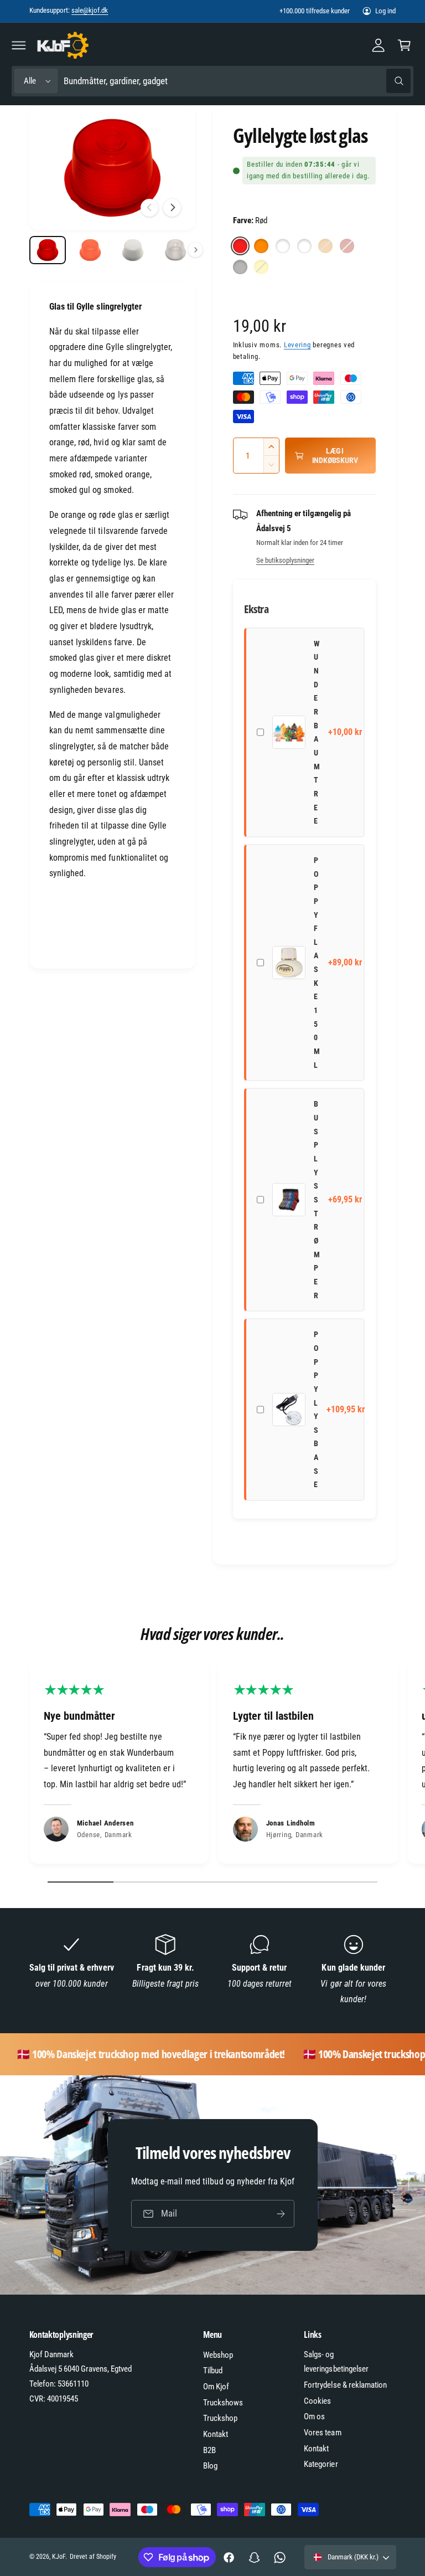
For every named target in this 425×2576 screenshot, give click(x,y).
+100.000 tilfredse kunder (315, 11)
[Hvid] (283, 246)
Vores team (322, 2433)
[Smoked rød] (347, 246)
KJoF (59, 2557)
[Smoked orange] (325, 246)
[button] (19, 45)
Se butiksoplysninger (285, 560)
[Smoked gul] (261, 267)
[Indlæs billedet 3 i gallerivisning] (133, 250)
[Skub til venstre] (149, 208)
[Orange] (261, 246)
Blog (210, 2466)
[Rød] (240, 246)
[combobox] (237, 81)
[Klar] (304, 246)
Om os (314, 2416)
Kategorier (321, 2464)
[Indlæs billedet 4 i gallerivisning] (176, 250)
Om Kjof (216, 2387)
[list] (212, 1765)
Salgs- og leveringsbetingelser (336, 2362)
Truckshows (223, 2403)
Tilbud (213, 2371)
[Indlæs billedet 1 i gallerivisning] (48, 250)
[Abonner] (281, 2213)
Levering (297, 345)
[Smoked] (240, 267)
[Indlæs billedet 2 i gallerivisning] (90, 250)
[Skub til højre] (172, 208)
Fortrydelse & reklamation (345, 2385)
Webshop (218, 2355)
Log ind (385, 11)
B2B (209, 2450)
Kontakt (216, 2434)
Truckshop (220, 2418)
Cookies (317, 2401)
